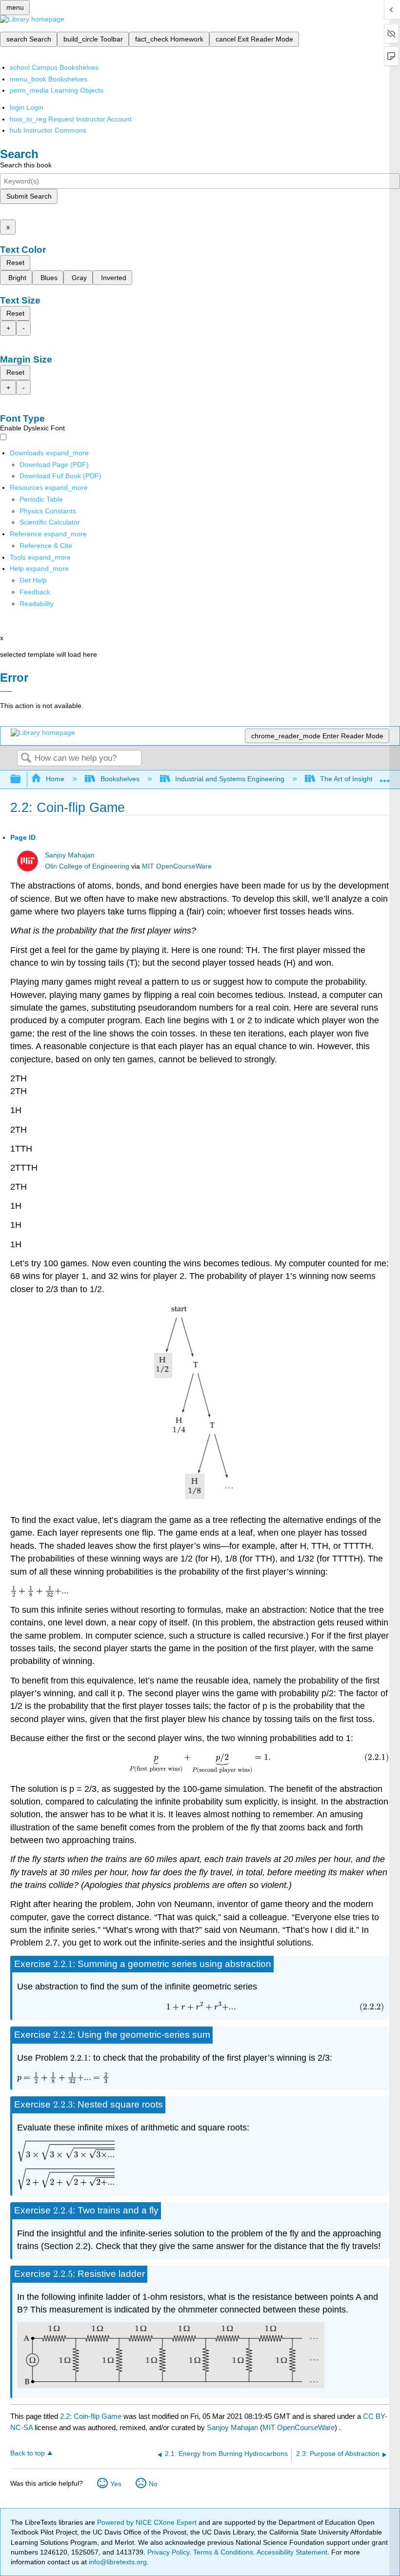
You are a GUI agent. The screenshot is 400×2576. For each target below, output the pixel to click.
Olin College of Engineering (87, 866)
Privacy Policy (168, 2552)
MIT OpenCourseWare (177, 866)
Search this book (26, 165)
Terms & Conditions (223, 2552)
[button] (35, 592)
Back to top (28, 2453)
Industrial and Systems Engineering (230, 779)
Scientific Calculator (50, 522)
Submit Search (29, 196)
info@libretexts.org (117, 2562)
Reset (15, 263)
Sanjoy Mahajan (70, 855)
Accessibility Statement (292, 2552)
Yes (116, 2484)
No (153, 2484)
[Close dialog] (6, 691)
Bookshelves (120, 779)
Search (26, 759)
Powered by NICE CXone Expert (148, 2522)
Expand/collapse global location (385, 777)
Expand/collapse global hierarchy (22, 780)
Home (55, 779)
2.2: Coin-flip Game (91, 2416)
